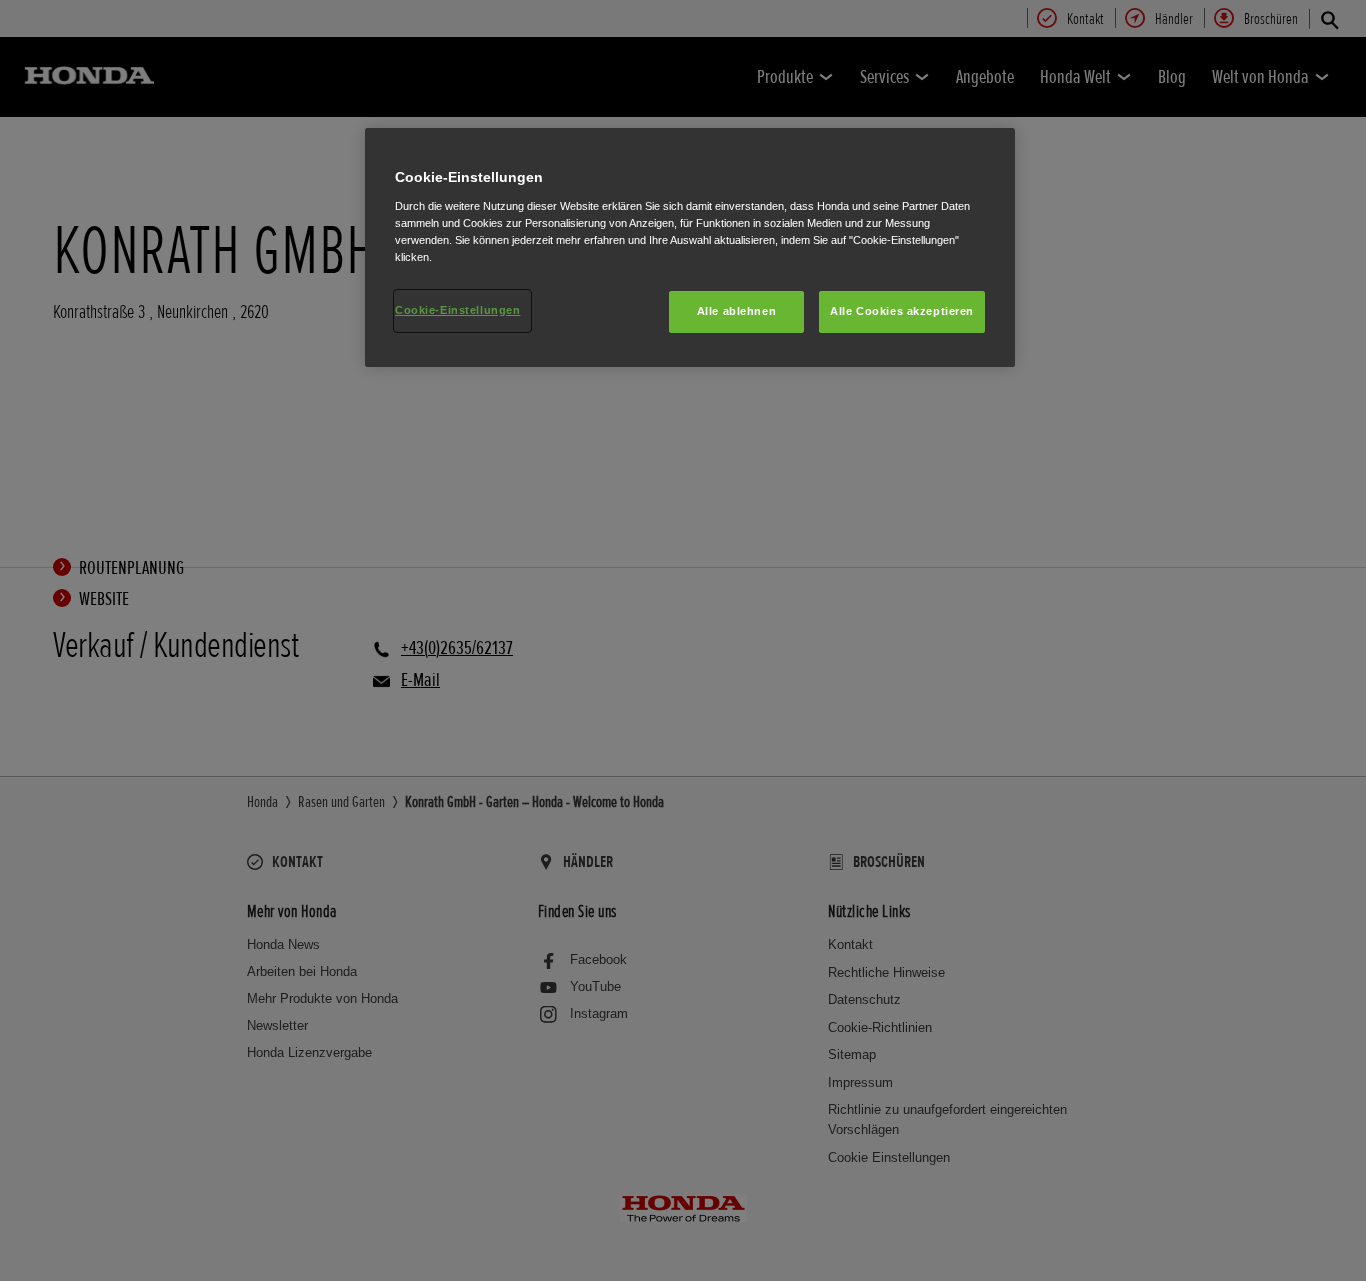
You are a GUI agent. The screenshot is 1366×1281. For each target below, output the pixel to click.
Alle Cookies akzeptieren (902, 311)
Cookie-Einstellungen (457, 310)
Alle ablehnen (736, 311)
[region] (690, 247)
